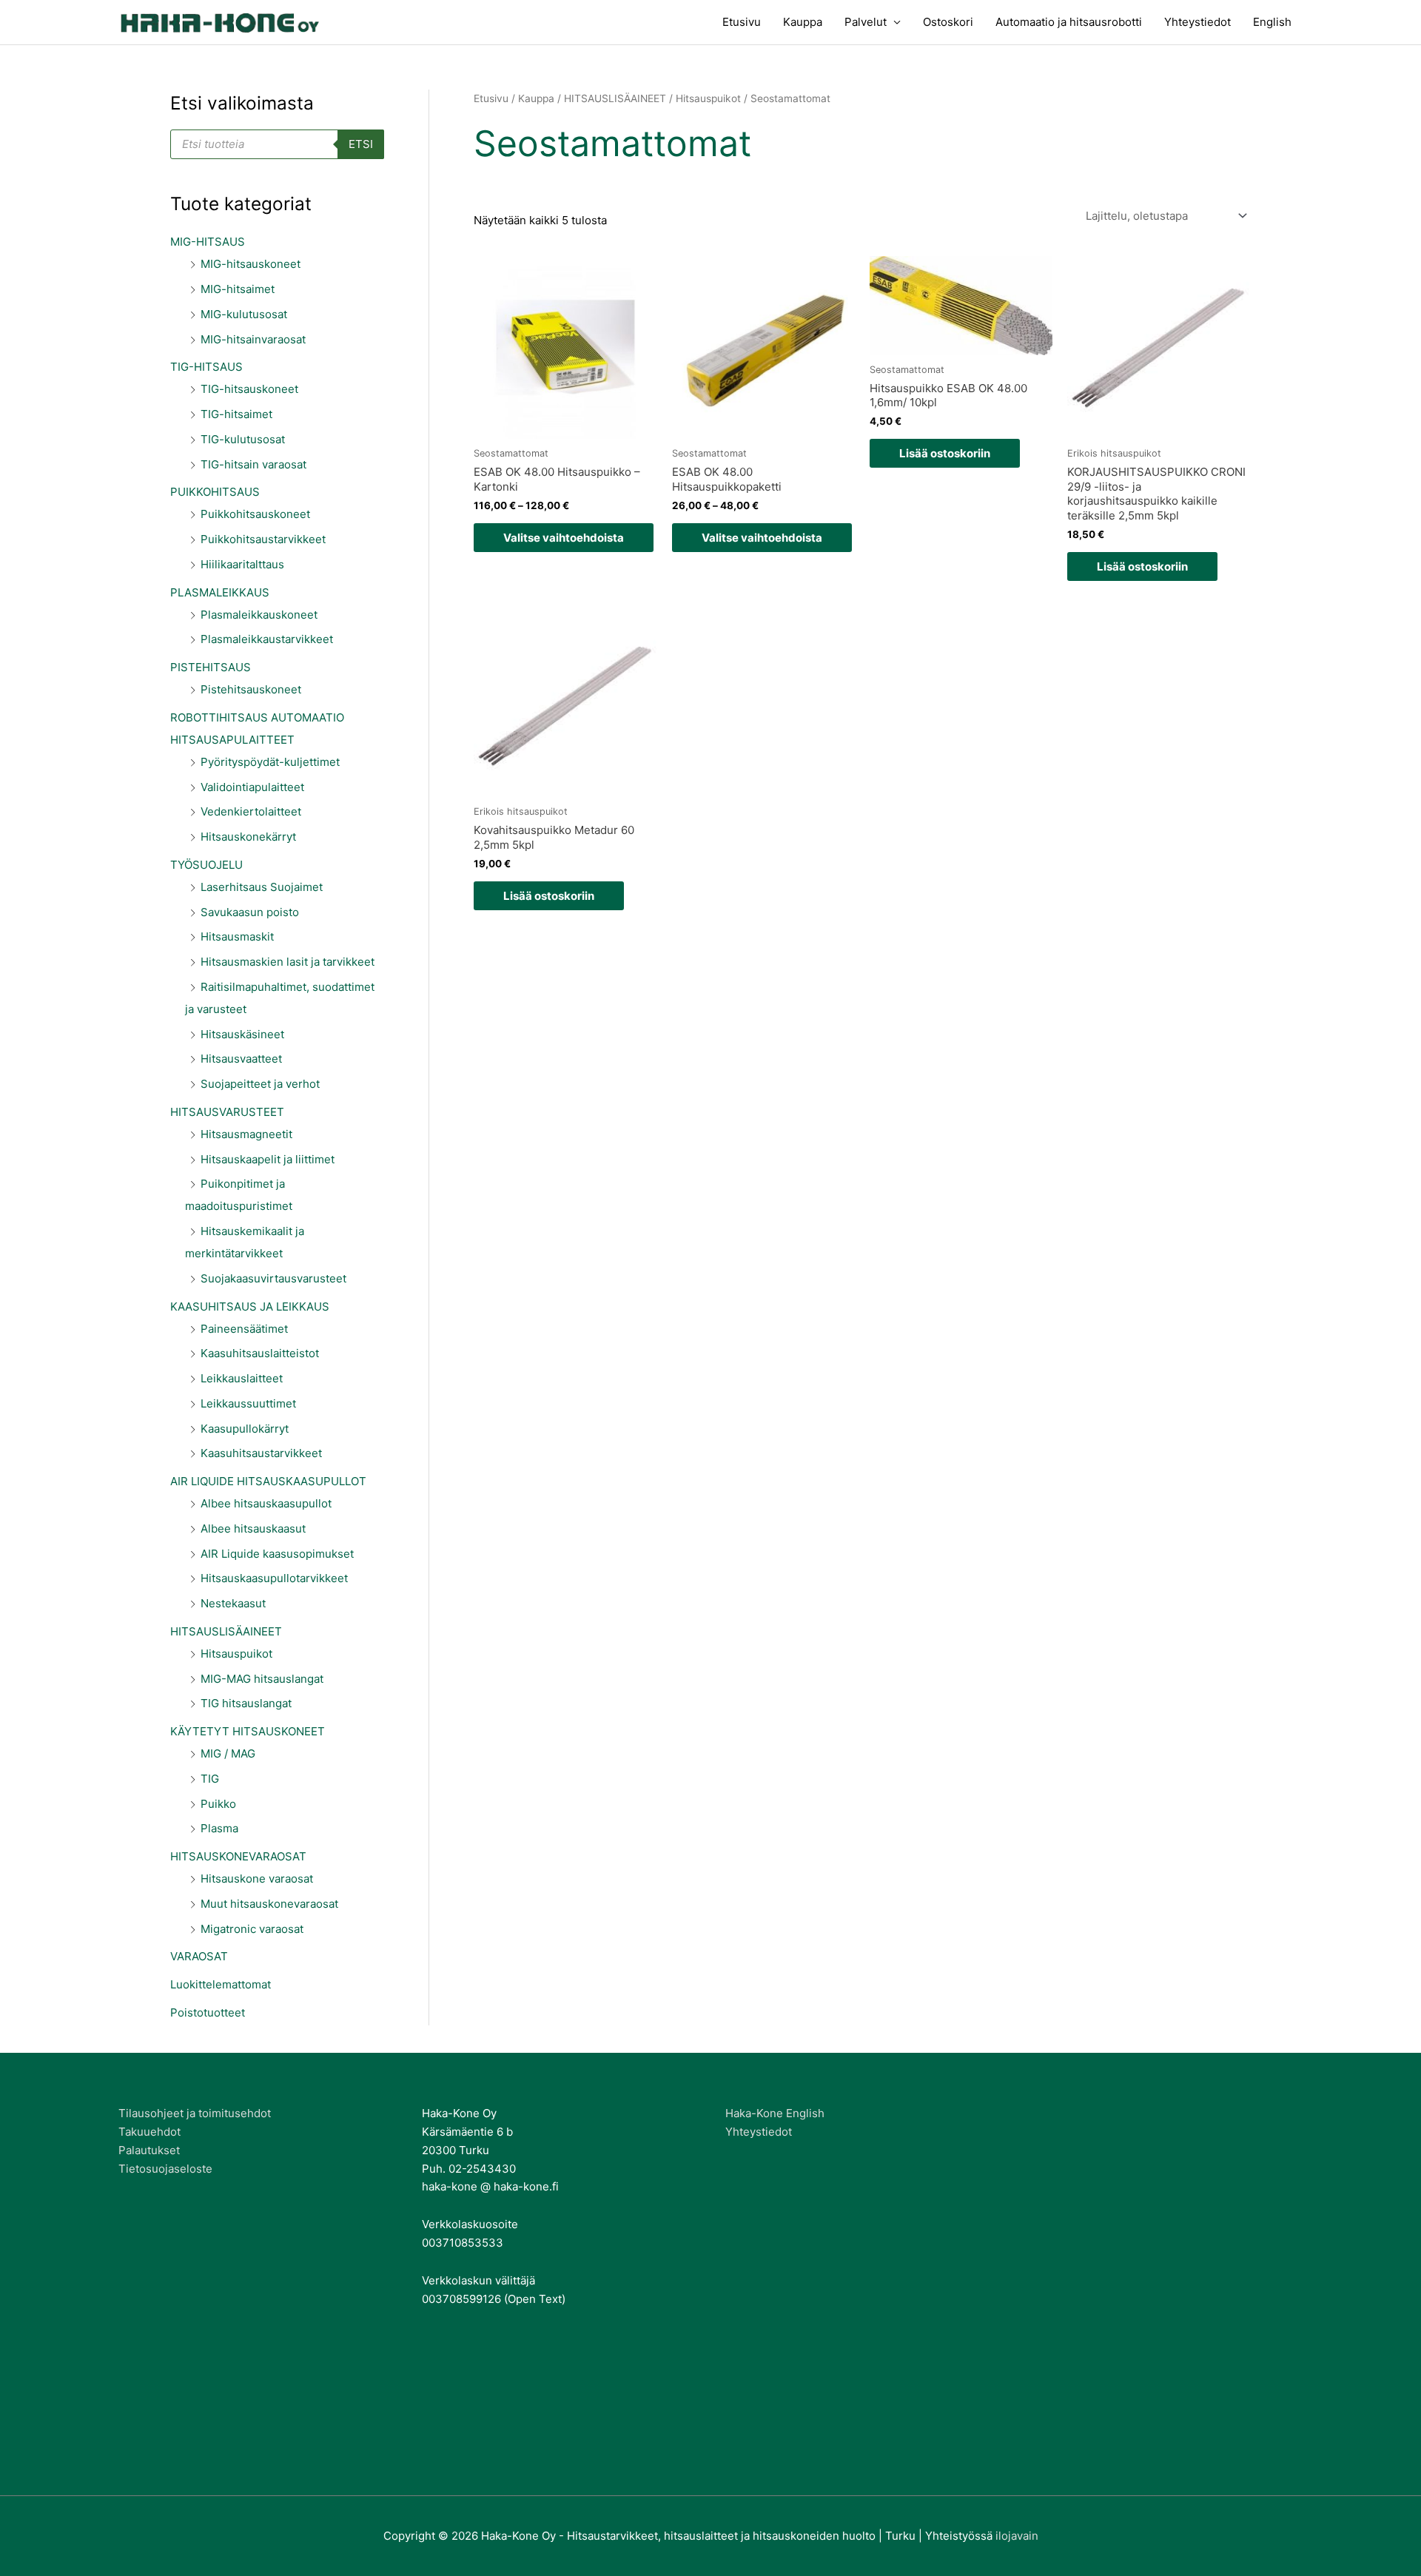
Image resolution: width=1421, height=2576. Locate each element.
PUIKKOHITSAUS (215, 492)
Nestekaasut (233, 1603)
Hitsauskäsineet (242, 1034)
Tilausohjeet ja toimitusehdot (195, 2113)
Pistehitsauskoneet (251, 689)
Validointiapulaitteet (252, 787)
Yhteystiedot (1197, 22)
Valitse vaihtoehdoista (564, 538)
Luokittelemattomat (221, 1984)
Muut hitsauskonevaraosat (269, 1904)
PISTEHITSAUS (211, 667)
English (1272, 22)
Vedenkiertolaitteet (251, 811)
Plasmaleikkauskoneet (259, 615)
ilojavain (1017, 2536)
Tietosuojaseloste (165, 2169)
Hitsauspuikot (236, 1654)
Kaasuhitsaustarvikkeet (261, 1453)
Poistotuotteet (208, 2012)
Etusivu (742, 22)
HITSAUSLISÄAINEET (226, 1631)
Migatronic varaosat (252, 1929)
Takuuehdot (150, 2132)
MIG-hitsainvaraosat (253, 339)
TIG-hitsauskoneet (249, 389)
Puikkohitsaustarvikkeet (263, 539)
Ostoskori (948, 22)
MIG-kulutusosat (244, 314)
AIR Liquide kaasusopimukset (277, 1554)
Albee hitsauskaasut (253, 1529)
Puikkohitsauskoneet (255, 514)
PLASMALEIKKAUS (220, 592)
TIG (210, 1779)
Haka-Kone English (775, 2113)
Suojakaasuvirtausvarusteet (273, 1278)
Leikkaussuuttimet (248, 1403)
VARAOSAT (199, 1956)
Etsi (361, 144)
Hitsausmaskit (237, 936)
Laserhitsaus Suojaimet (262, 887)
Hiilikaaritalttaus (242, 564)
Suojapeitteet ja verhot (260, 1084)
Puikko (218, 1804)
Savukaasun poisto (250, 912)
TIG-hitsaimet (236, 414)
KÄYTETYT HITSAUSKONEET (248, 1731)
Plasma (219, 1828)
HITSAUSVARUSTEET (227, 1112)
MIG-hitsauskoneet (251, 264)
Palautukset (149, 2150)
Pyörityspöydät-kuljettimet (270, 762)
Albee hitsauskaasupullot (266, 1503)
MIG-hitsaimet (238, 289)
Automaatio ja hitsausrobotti (1069, 22)
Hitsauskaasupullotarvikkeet (274, 1578)
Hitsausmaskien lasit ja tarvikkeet (288, 962)
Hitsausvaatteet (241, 1059)
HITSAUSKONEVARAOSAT (238, 1856)
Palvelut (866, 22)
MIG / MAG (228, 1753)
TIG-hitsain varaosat (253, 464)
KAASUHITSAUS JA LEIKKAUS (250, 1307)
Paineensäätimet (244, 1329)
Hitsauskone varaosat (257, 1879)
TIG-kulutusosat (243, 439)
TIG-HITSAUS (206, 367)
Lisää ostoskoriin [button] (945, 453)
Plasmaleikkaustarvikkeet (267, 639)
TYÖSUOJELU (206, 865)
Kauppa (803, 22)
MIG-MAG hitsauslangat (262, 1679)
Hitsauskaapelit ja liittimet (268, 1159)
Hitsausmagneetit (246, 1134)
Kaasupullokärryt (245, 1429)
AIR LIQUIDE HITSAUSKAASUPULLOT (268, 1481)
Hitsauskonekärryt (248, 837)
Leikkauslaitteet (242, 1378)
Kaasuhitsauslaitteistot (260, 1353)
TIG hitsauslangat (246, 1703)
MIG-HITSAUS (208, 242)
